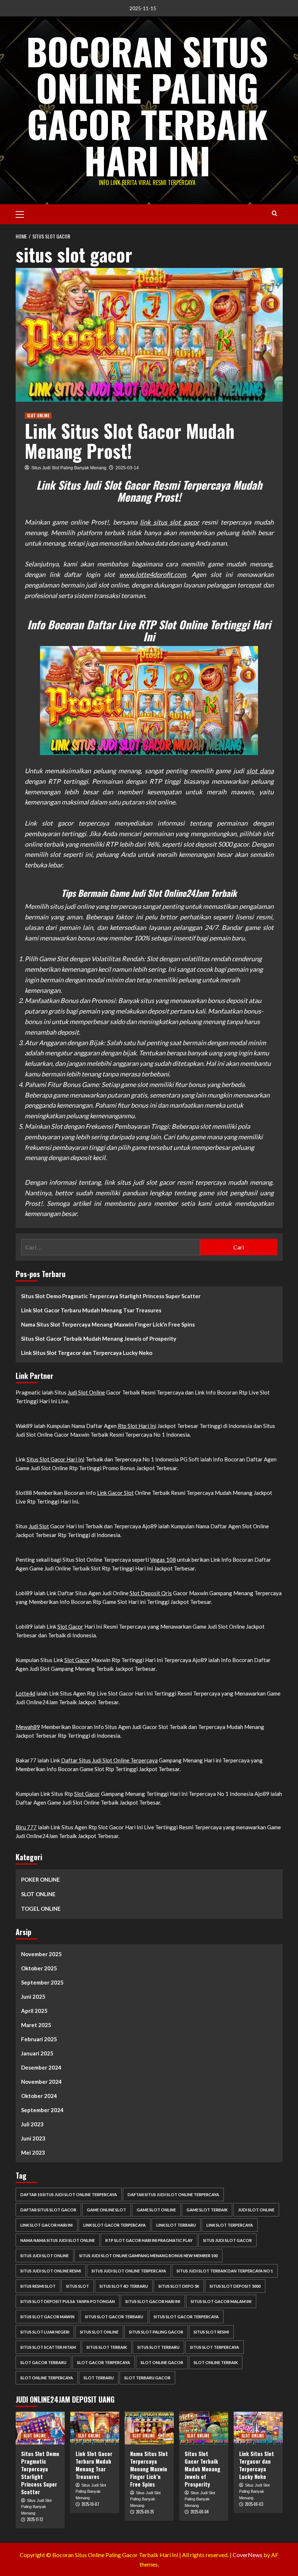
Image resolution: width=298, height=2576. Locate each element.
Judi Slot (39, 1526)
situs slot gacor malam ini (221, 2301)
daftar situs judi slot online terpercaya (173, 2194)
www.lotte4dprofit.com (153, 574)
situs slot (78, 2286)
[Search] (275, 213)
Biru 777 (26, 1827)
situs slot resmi (211, 2332)
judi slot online (256, 2210)
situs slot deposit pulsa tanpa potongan (68, 2301)
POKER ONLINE (41, 1879)
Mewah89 (28, 1727)
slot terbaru (99, 2378)
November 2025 (41, 1954)
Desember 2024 (41, 2067)
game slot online (156, 2210)
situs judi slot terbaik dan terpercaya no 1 (225, 2271)
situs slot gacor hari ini (153, 2301)
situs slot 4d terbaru (124, 2286)
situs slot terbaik (107, 2347)
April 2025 (34, 2011)
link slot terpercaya (230, 2225)
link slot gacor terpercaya (114, 2225)
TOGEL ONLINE (41, 1909)
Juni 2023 (33, 2138)
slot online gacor (162, 2362)
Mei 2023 (33, 2152)
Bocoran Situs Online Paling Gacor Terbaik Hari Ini (147, 105)
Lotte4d (25, 1693)
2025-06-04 (200, 2512)
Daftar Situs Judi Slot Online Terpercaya (109, 1760)
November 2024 (41, 2082)
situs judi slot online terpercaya (129, 2271)
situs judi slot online (45, 2256)
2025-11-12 (35, 2519)
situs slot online (99, 2332)
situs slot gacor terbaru (114, 2317)
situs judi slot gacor (227, 2240)
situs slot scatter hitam (48, 2347)
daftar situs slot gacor (48, 2210)
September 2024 (42, 2110)
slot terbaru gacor (147, 2378)
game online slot (106, 2210)
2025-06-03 (254, 2504)
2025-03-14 (127, 468)
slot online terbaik (216, 2362)
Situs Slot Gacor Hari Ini (55, 1459)
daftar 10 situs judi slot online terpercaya (69, 2194)
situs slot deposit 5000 (235, 2286)
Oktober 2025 (39, 1968)
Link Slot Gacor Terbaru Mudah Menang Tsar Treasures (91, 1310)
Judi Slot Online (86, 1392)
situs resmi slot (38, 2286)
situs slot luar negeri (45, 2332)
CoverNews (247, 2555)
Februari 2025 (39, 2039)
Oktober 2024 (39, 2096)
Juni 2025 (33, 1997)
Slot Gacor (70, 1626)
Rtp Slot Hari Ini (137, 1426)
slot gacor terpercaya (104, 2362)
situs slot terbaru (158, 2347)
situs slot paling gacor (156, 2332)
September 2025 (42, 1982)
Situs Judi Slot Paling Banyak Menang (69, 468)
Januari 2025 (37, 2053)
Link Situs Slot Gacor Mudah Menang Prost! (130, 440)
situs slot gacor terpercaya (186, 2317)
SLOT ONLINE (38, 416)
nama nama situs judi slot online (58, 2240)
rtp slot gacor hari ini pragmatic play (149, 2240)
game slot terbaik (207, 2210)
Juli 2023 (32, 2124)
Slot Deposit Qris (151, 1593)
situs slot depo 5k (179, 2286)
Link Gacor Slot (115, 1493)
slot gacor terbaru (43, 2362)
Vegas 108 (163, 1560)
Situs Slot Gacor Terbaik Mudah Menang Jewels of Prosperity (99, 1339)
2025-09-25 (145, 2512)
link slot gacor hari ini (47, 2225)
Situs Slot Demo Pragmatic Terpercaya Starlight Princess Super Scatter (111, 1296)
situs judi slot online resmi (51, 2271)
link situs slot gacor (170, 522)
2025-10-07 (90, 2504)
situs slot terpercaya (215, 2347)
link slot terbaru (176, 2225)
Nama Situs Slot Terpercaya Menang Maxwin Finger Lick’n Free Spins (108, 1324)
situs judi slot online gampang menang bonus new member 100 (148, 2256)
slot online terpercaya (47, 2378)
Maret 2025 (36, 2025)
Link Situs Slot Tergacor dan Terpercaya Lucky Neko (87, 1353)
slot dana (260, 771)
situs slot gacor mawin (47, 2317)
